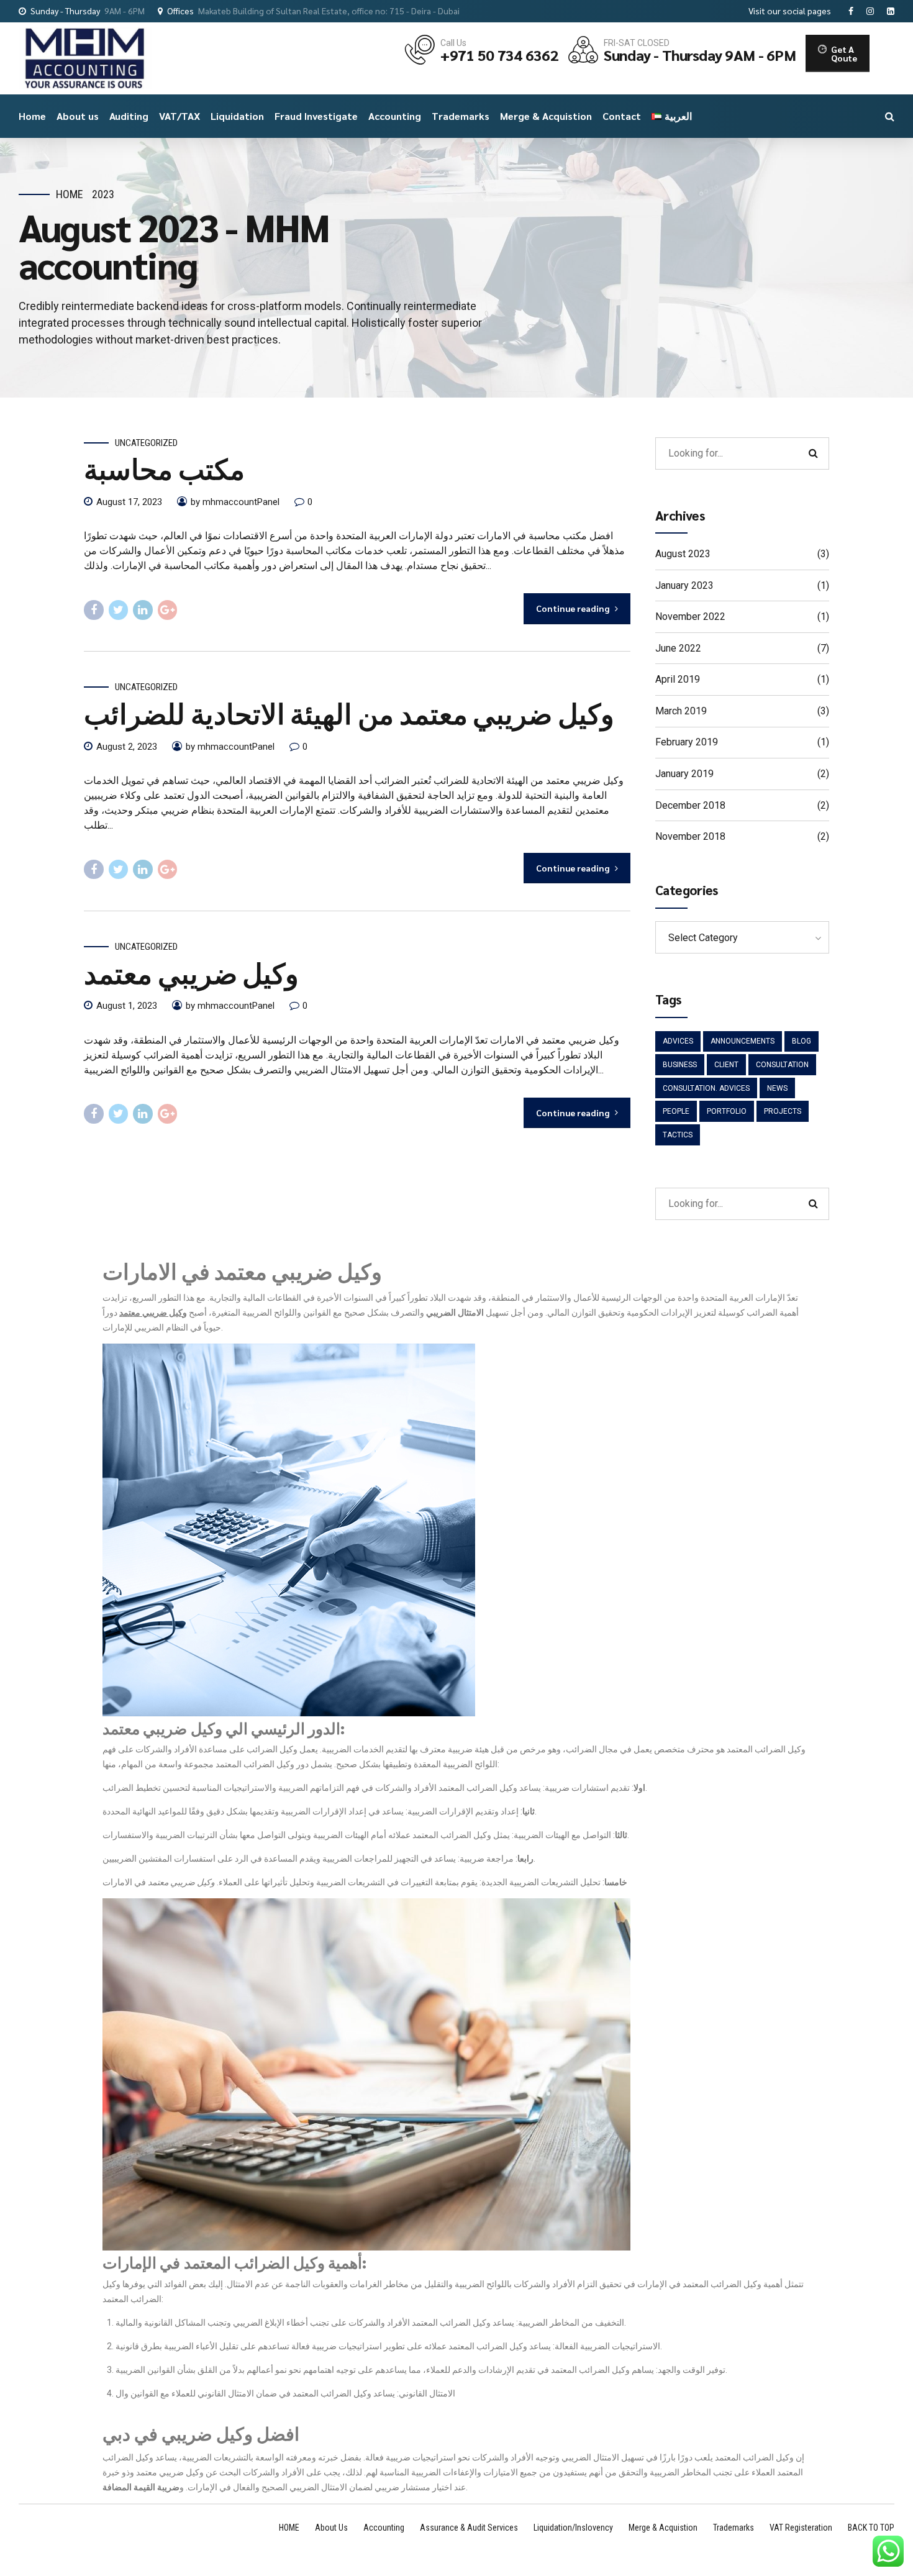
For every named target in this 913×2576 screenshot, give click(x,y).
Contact (622, 116)
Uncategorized (146, 443)
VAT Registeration (801, 2528)
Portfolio (727, 1111)
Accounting (395, 116)
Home (32, 116)
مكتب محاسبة (164, 468)
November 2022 (690, 617)
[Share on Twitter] (119, 610)
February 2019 (687, 742)
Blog (802, 1041)
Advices (678, 1041)
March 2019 (681, 711)
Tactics (678, 1135)
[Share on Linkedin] (143, 610)
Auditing (129, 116)
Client (726, 1065)
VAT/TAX (179, 116)
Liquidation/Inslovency (573, 2528)
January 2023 (684, 585)
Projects (783, 1111)
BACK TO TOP (871, 2528)
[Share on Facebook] (94, 610)
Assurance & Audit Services (469, 2528)
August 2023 (683, 554)
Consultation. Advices (706, 1088)
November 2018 (690, 836)
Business (680, 1065)
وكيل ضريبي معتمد (191, 972)
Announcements (743, 1041)
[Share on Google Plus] (168, 610)
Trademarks (461, 116)
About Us (331, 2528)
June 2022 (678, 648)
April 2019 (678, 679)
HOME (289, 2528)
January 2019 (684, 774)
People (676, 1111)
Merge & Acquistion (546, 116)
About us (78, 116)
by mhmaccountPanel (235, 502)
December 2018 (690, 805)
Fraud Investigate (316, 116)
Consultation (782, 1065)
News (777, 1088)
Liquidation (237, 116)
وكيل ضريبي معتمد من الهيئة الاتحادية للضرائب (349, 712)
